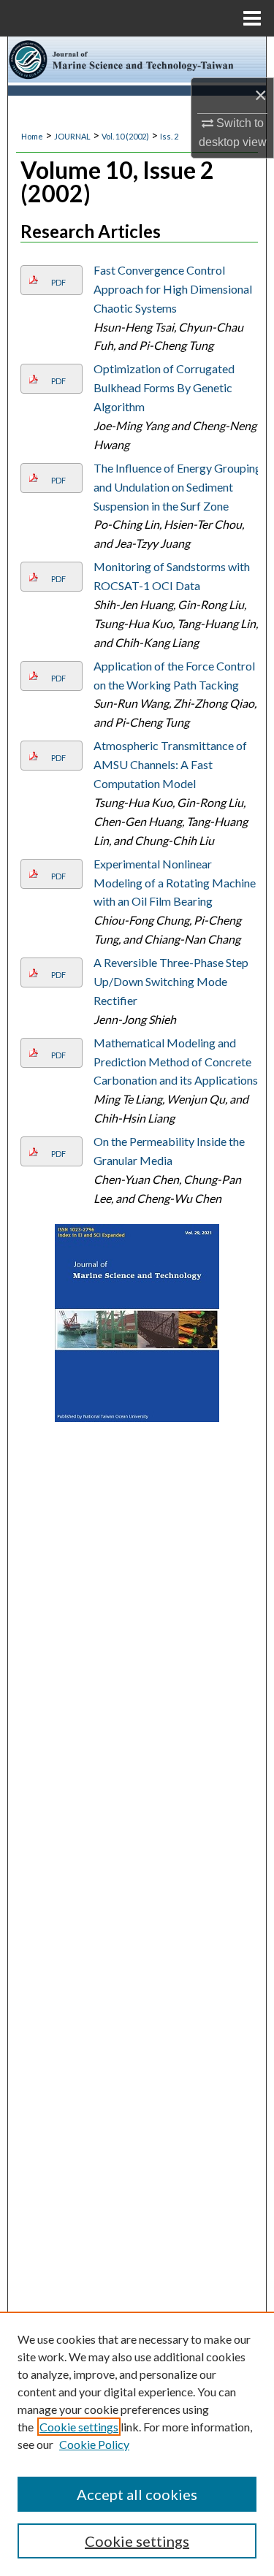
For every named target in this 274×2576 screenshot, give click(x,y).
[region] (137, 2444)
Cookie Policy (94, 2444)
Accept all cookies (137, 2494)
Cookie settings (79, 2427)
